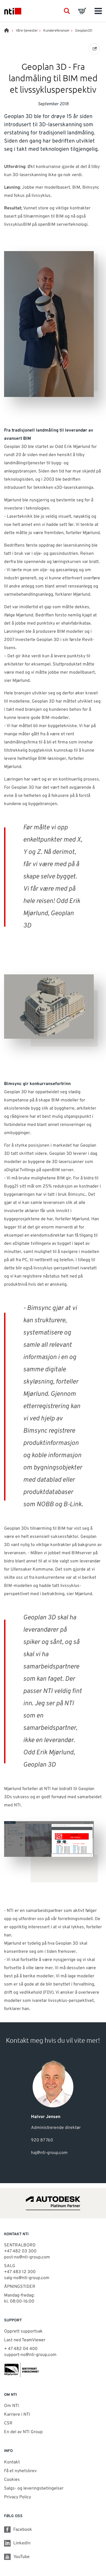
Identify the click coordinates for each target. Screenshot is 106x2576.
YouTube (21, 2557)
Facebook (23, 2530)
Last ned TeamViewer (25, 2340)
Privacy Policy (18, 2497)
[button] (67, 11)
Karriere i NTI (17, 2415)
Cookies (12, 2480)
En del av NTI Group (23, 2432)
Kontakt (12, 2462)
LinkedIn (22, 2543)
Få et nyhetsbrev (20, 2471)
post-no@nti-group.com (27, 2257)
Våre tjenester (27, 31)
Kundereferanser (56, 31)
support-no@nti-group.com (30, 2355)
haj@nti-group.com (49, 2153)
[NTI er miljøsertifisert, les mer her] (53, 2370)
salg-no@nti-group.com (27, 2278)
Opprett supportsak (23, 2331)
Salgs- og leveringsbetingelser (34, 2488)
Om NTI (12, 2406)
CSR (8, 2423)
